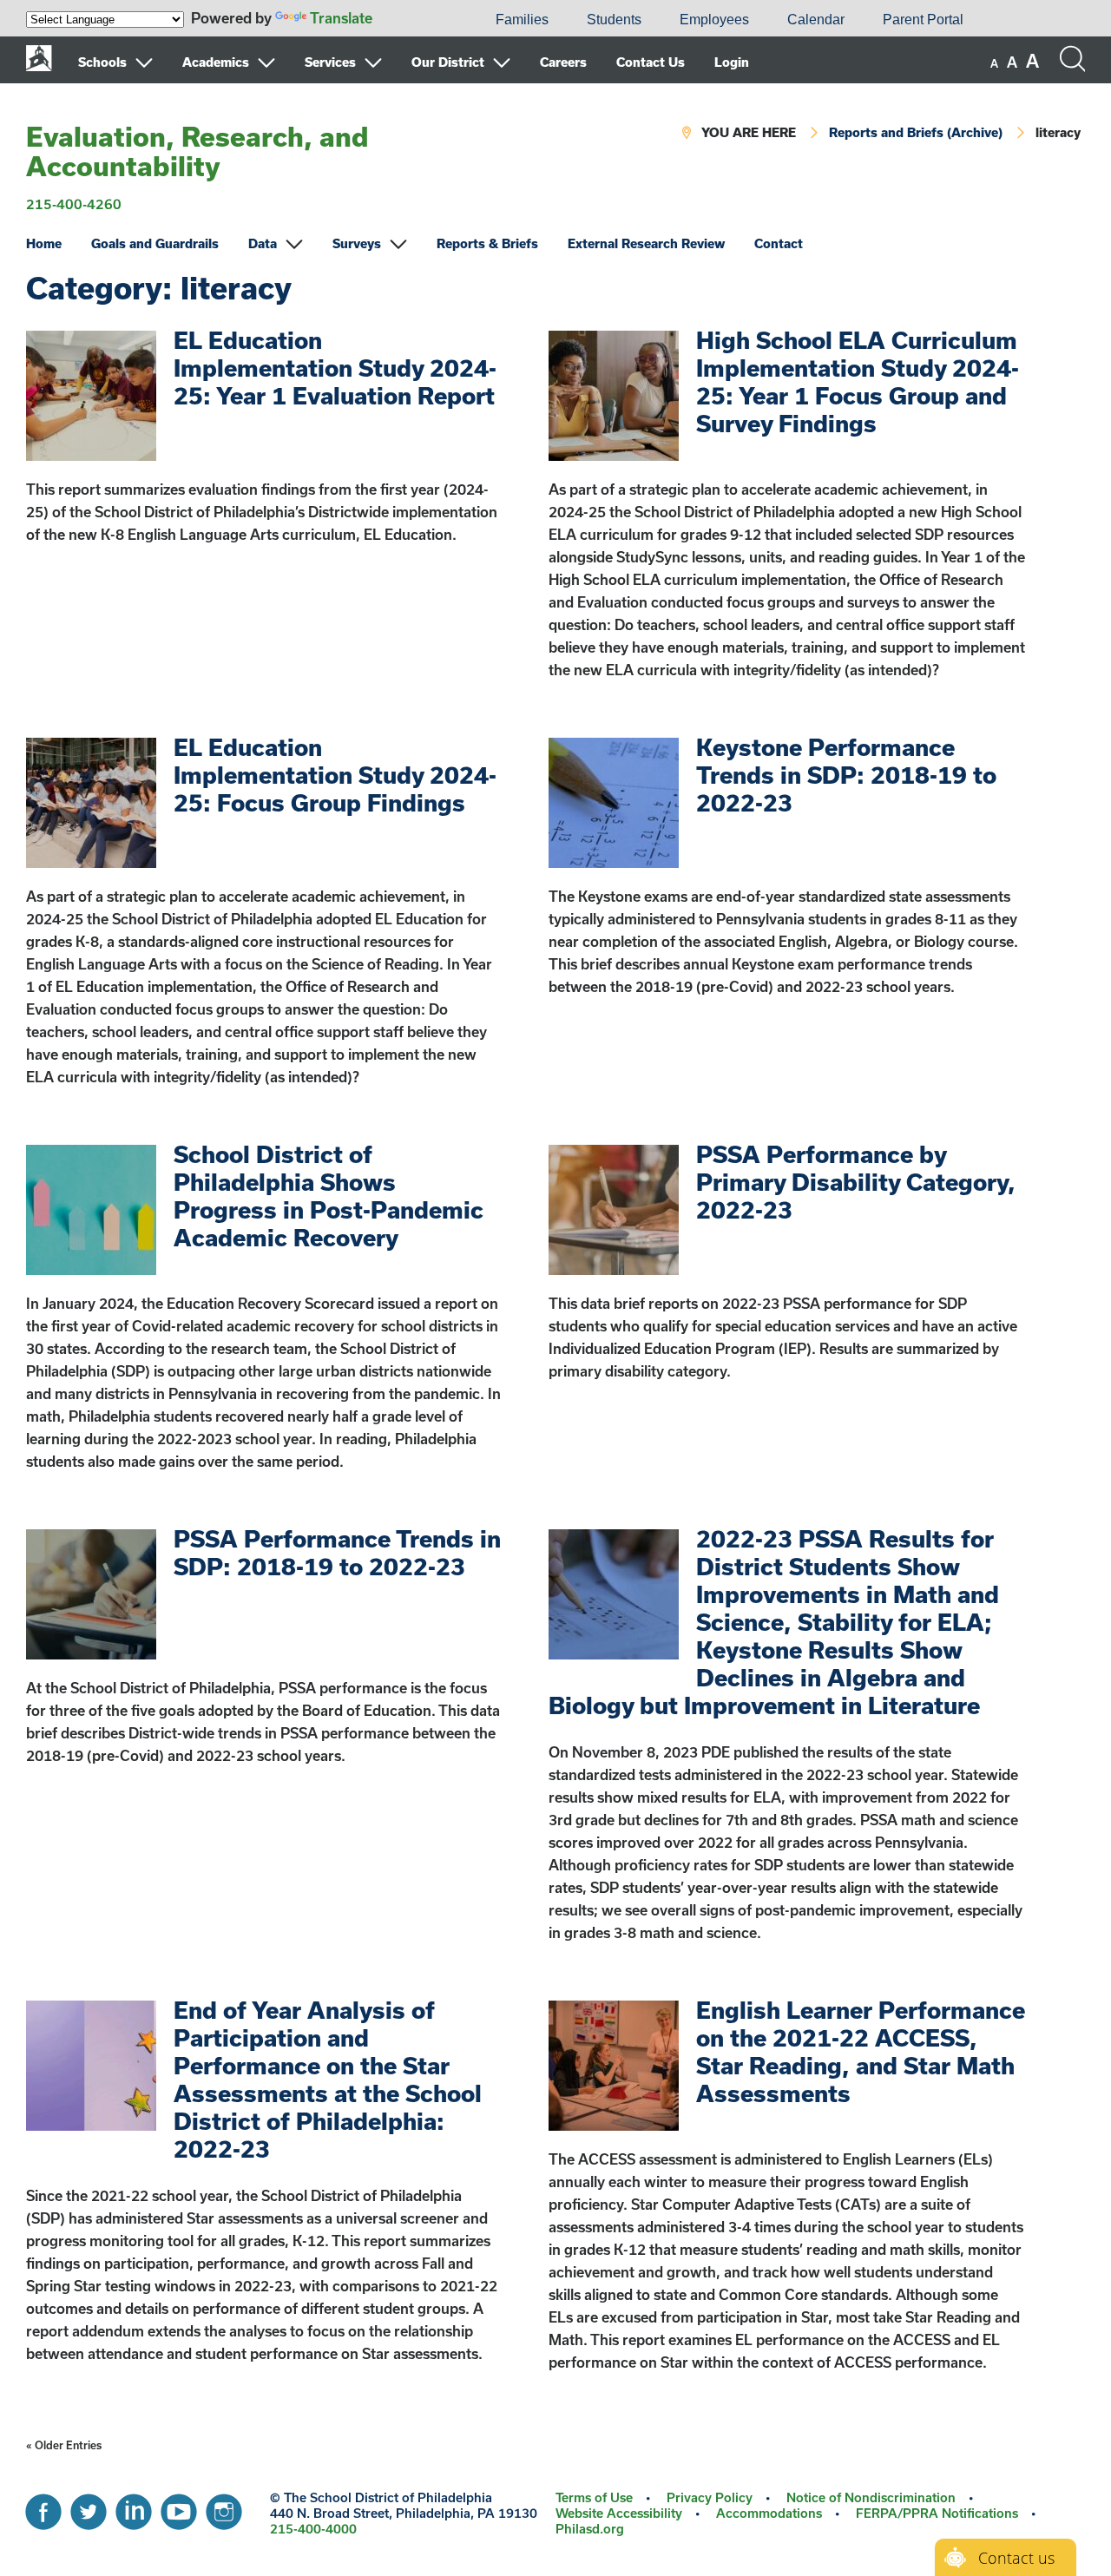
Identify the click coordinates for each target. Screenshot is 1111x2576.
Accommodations (769, 2513)
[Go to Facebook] (43, 2507)
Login (732, 62)
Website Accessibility (619, 2513)
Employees (714, 20)
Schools (102, 62)
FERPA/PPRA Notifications (937, 2513)
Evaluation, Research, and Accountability (197, 151)
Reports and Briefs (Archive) (916, 132)
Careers (563, 62)
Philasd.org (590, 2529)
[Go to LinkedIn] (134, 2507)
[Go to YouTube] (179, 2507)
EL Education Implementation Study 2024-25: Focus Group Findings (335, 775)
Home (44, 243)
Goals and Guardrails (155, 243)
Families (522, 20)
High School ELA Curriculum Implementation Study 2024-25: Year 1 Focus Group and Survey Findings (858, 381)
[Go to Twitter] (89, 2507)
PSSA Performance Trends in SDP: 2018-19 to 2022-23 (337, 1552)
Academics (216, 62)
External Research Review (646, 243)
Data (263, 243)
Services (330, 62)
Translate (341, 18)
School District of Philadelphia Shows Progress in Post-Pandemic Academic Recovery (329, 1196)
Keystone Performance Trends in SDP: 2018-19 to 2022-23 (846, 775)
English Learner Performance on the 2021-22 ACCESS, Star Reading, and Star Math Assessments (861, 2051)
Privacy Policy (710, 2497)
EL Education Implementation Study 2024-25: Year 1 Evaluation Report (335, 368)
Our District (448, 62)
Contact (779, 243)
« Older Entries (64, 2445)
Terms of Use (594, 2497)
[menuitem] (417, 20)
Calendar (816, 20)
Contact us (1016, 2558)
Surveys (357, 243)
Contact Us (651, 62)
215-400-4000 (313, 2529)
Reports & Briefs (487, 243)
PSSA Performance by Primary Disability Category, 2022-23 (856, 1182)
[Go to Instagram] (224, 2507)
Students (614, 20)
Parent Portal (923, 20)
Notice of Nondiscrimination (871, 2497)
